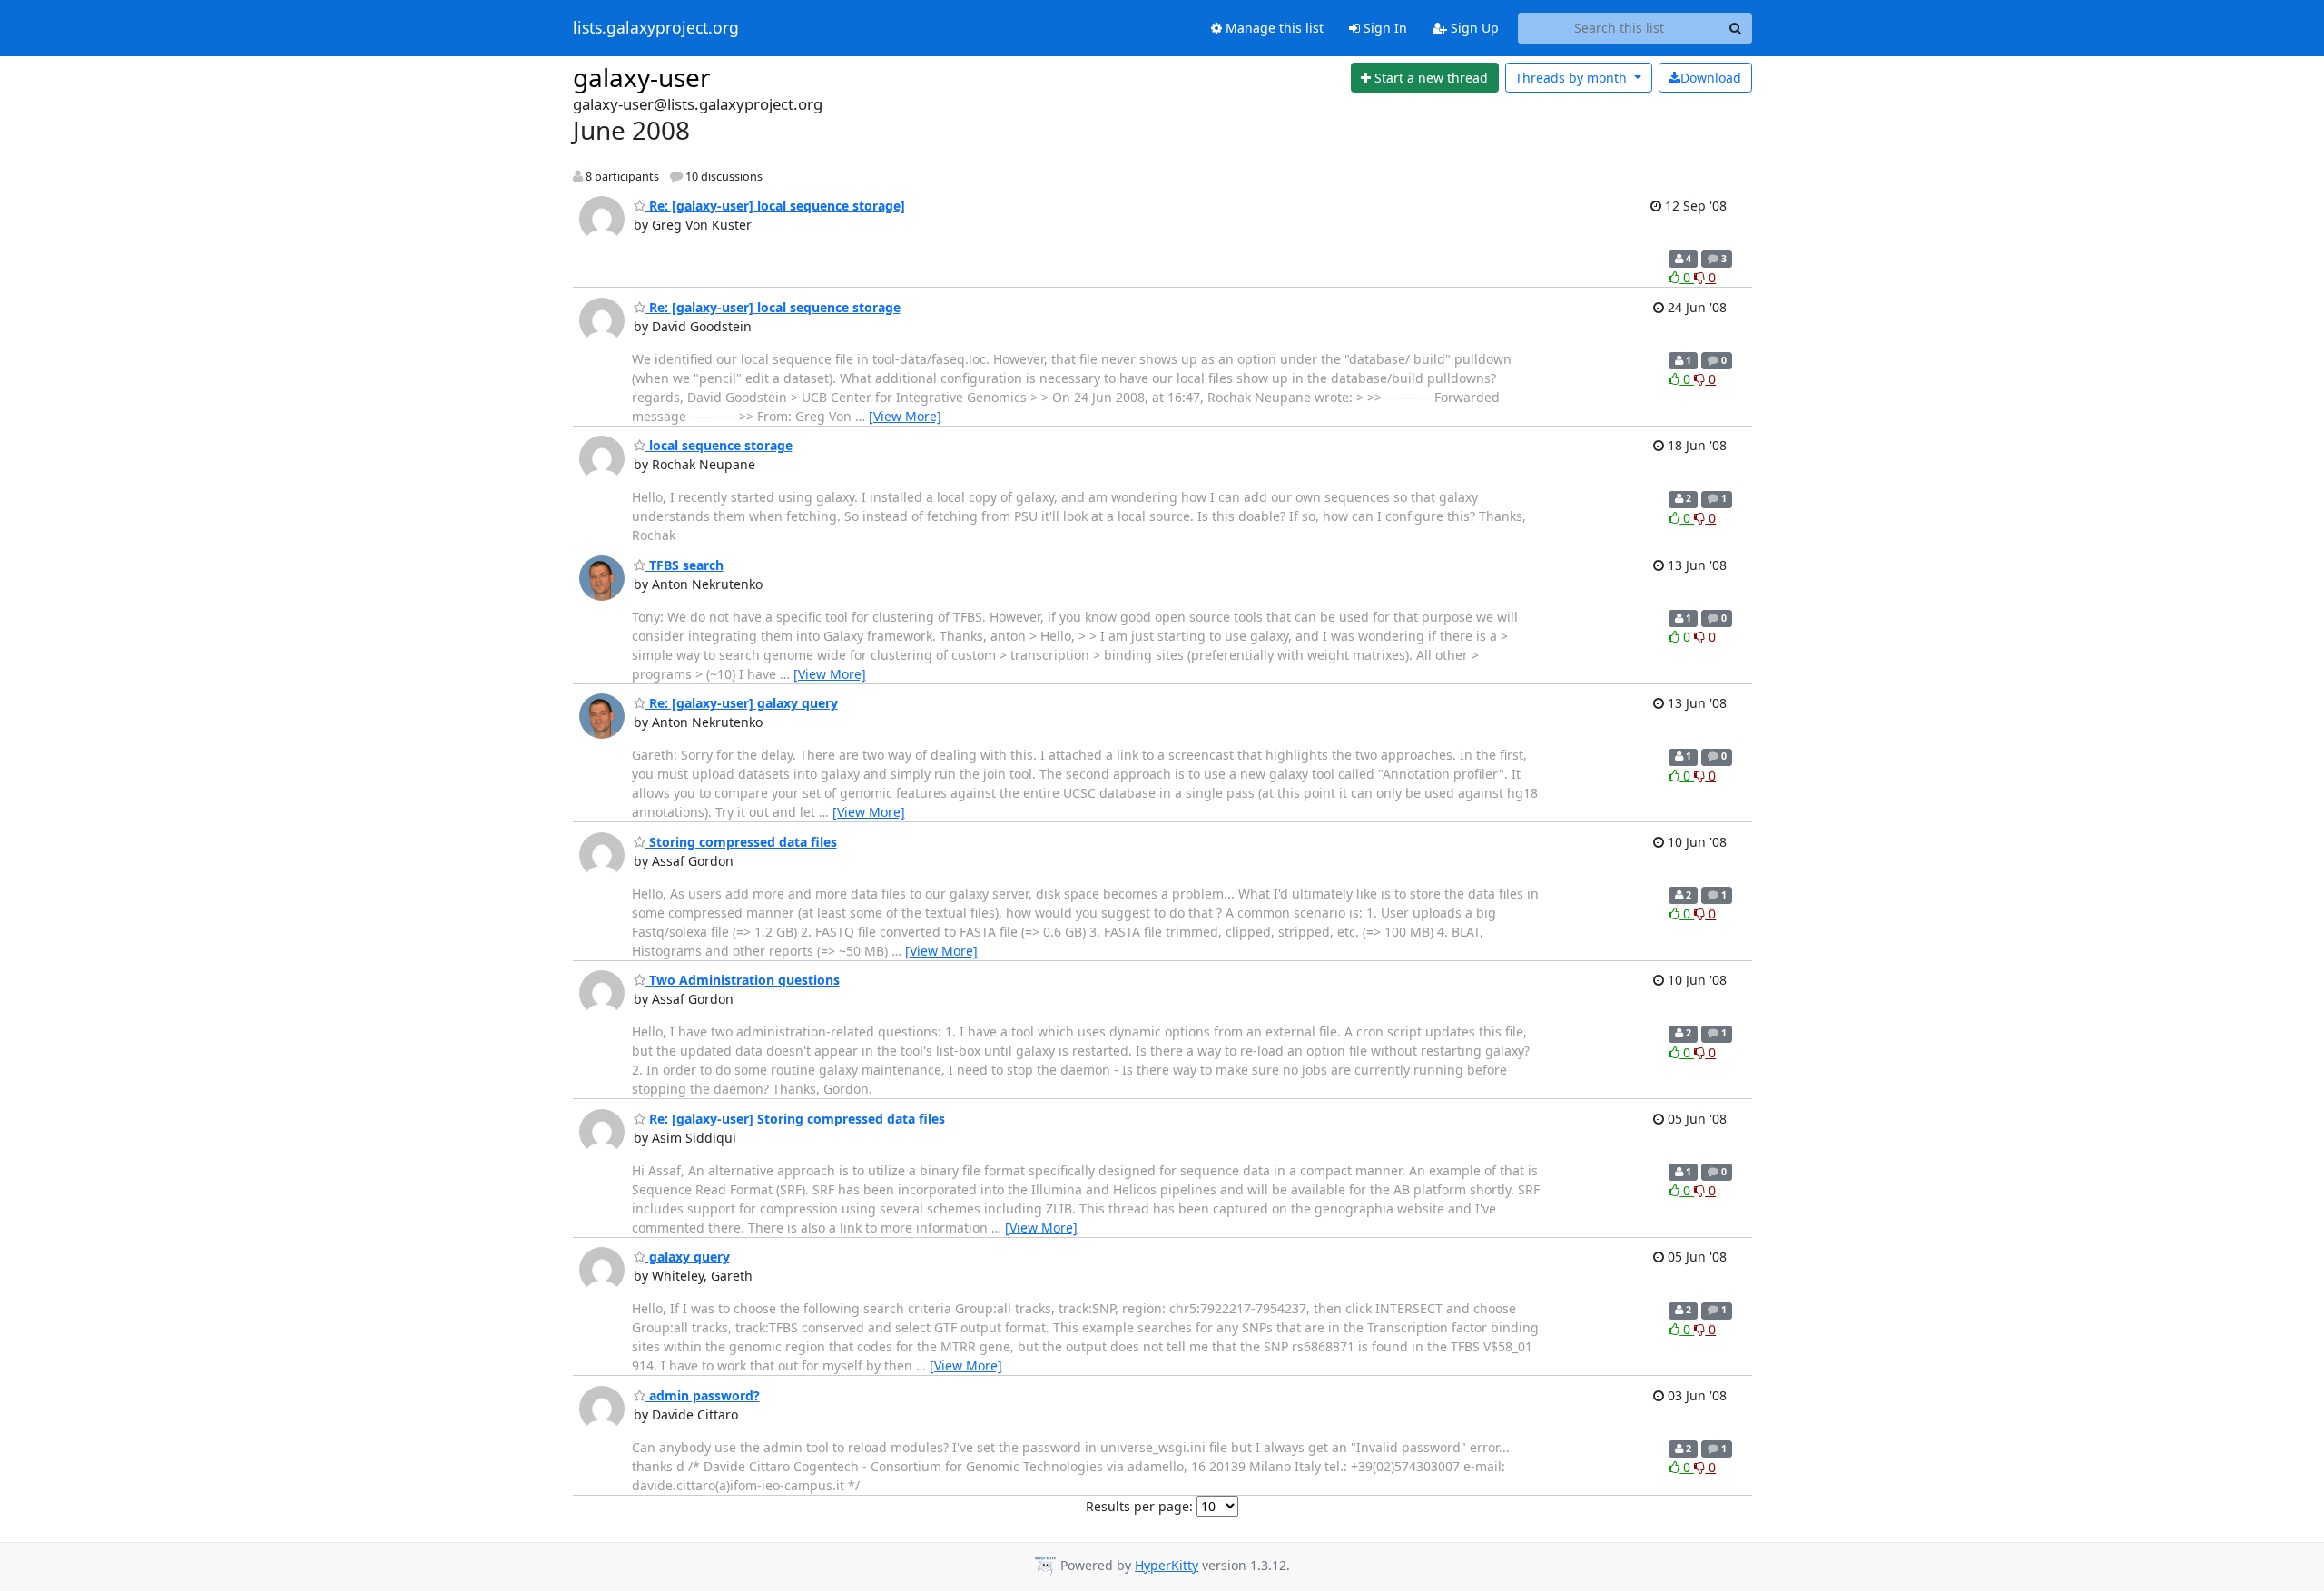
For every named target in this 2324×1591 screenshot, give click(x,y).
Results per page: (1139, 1506)
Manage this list (1273, 28)
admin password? (703, 1395)
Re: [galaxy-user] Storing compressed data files (795, 1119)
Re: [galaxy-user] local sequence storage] (775, 206)
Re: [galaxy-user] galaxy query (742, 703)
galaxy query (688, 1257)
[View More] (905, 416)
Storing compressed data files (741, 842)
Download (1711, 78)
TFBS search (684, 565)
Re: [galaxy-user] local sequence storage (773, 307)
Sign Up (1473, 28)
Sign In (1384, 28)
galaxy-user (642, 77)
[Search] (1736, 28)
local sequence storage (719, 445)
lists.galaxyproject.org (656, 28)
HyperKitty (1167, 1565)
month (1573, 78)
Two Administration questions (743, 980)
